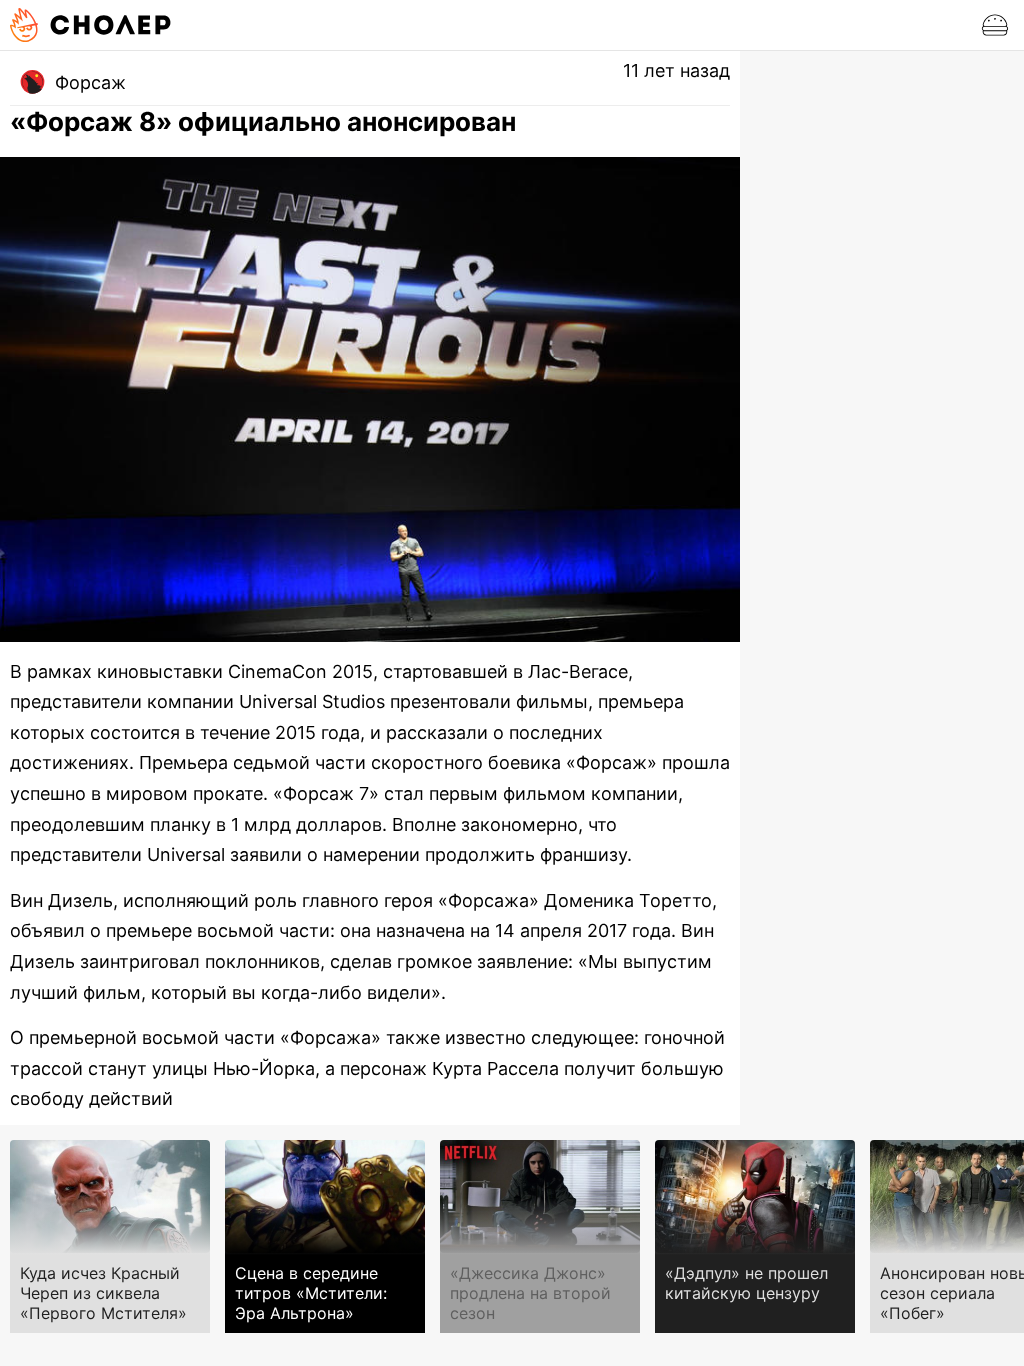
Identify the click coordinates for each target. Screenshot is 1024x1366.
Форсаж (90, 82)
